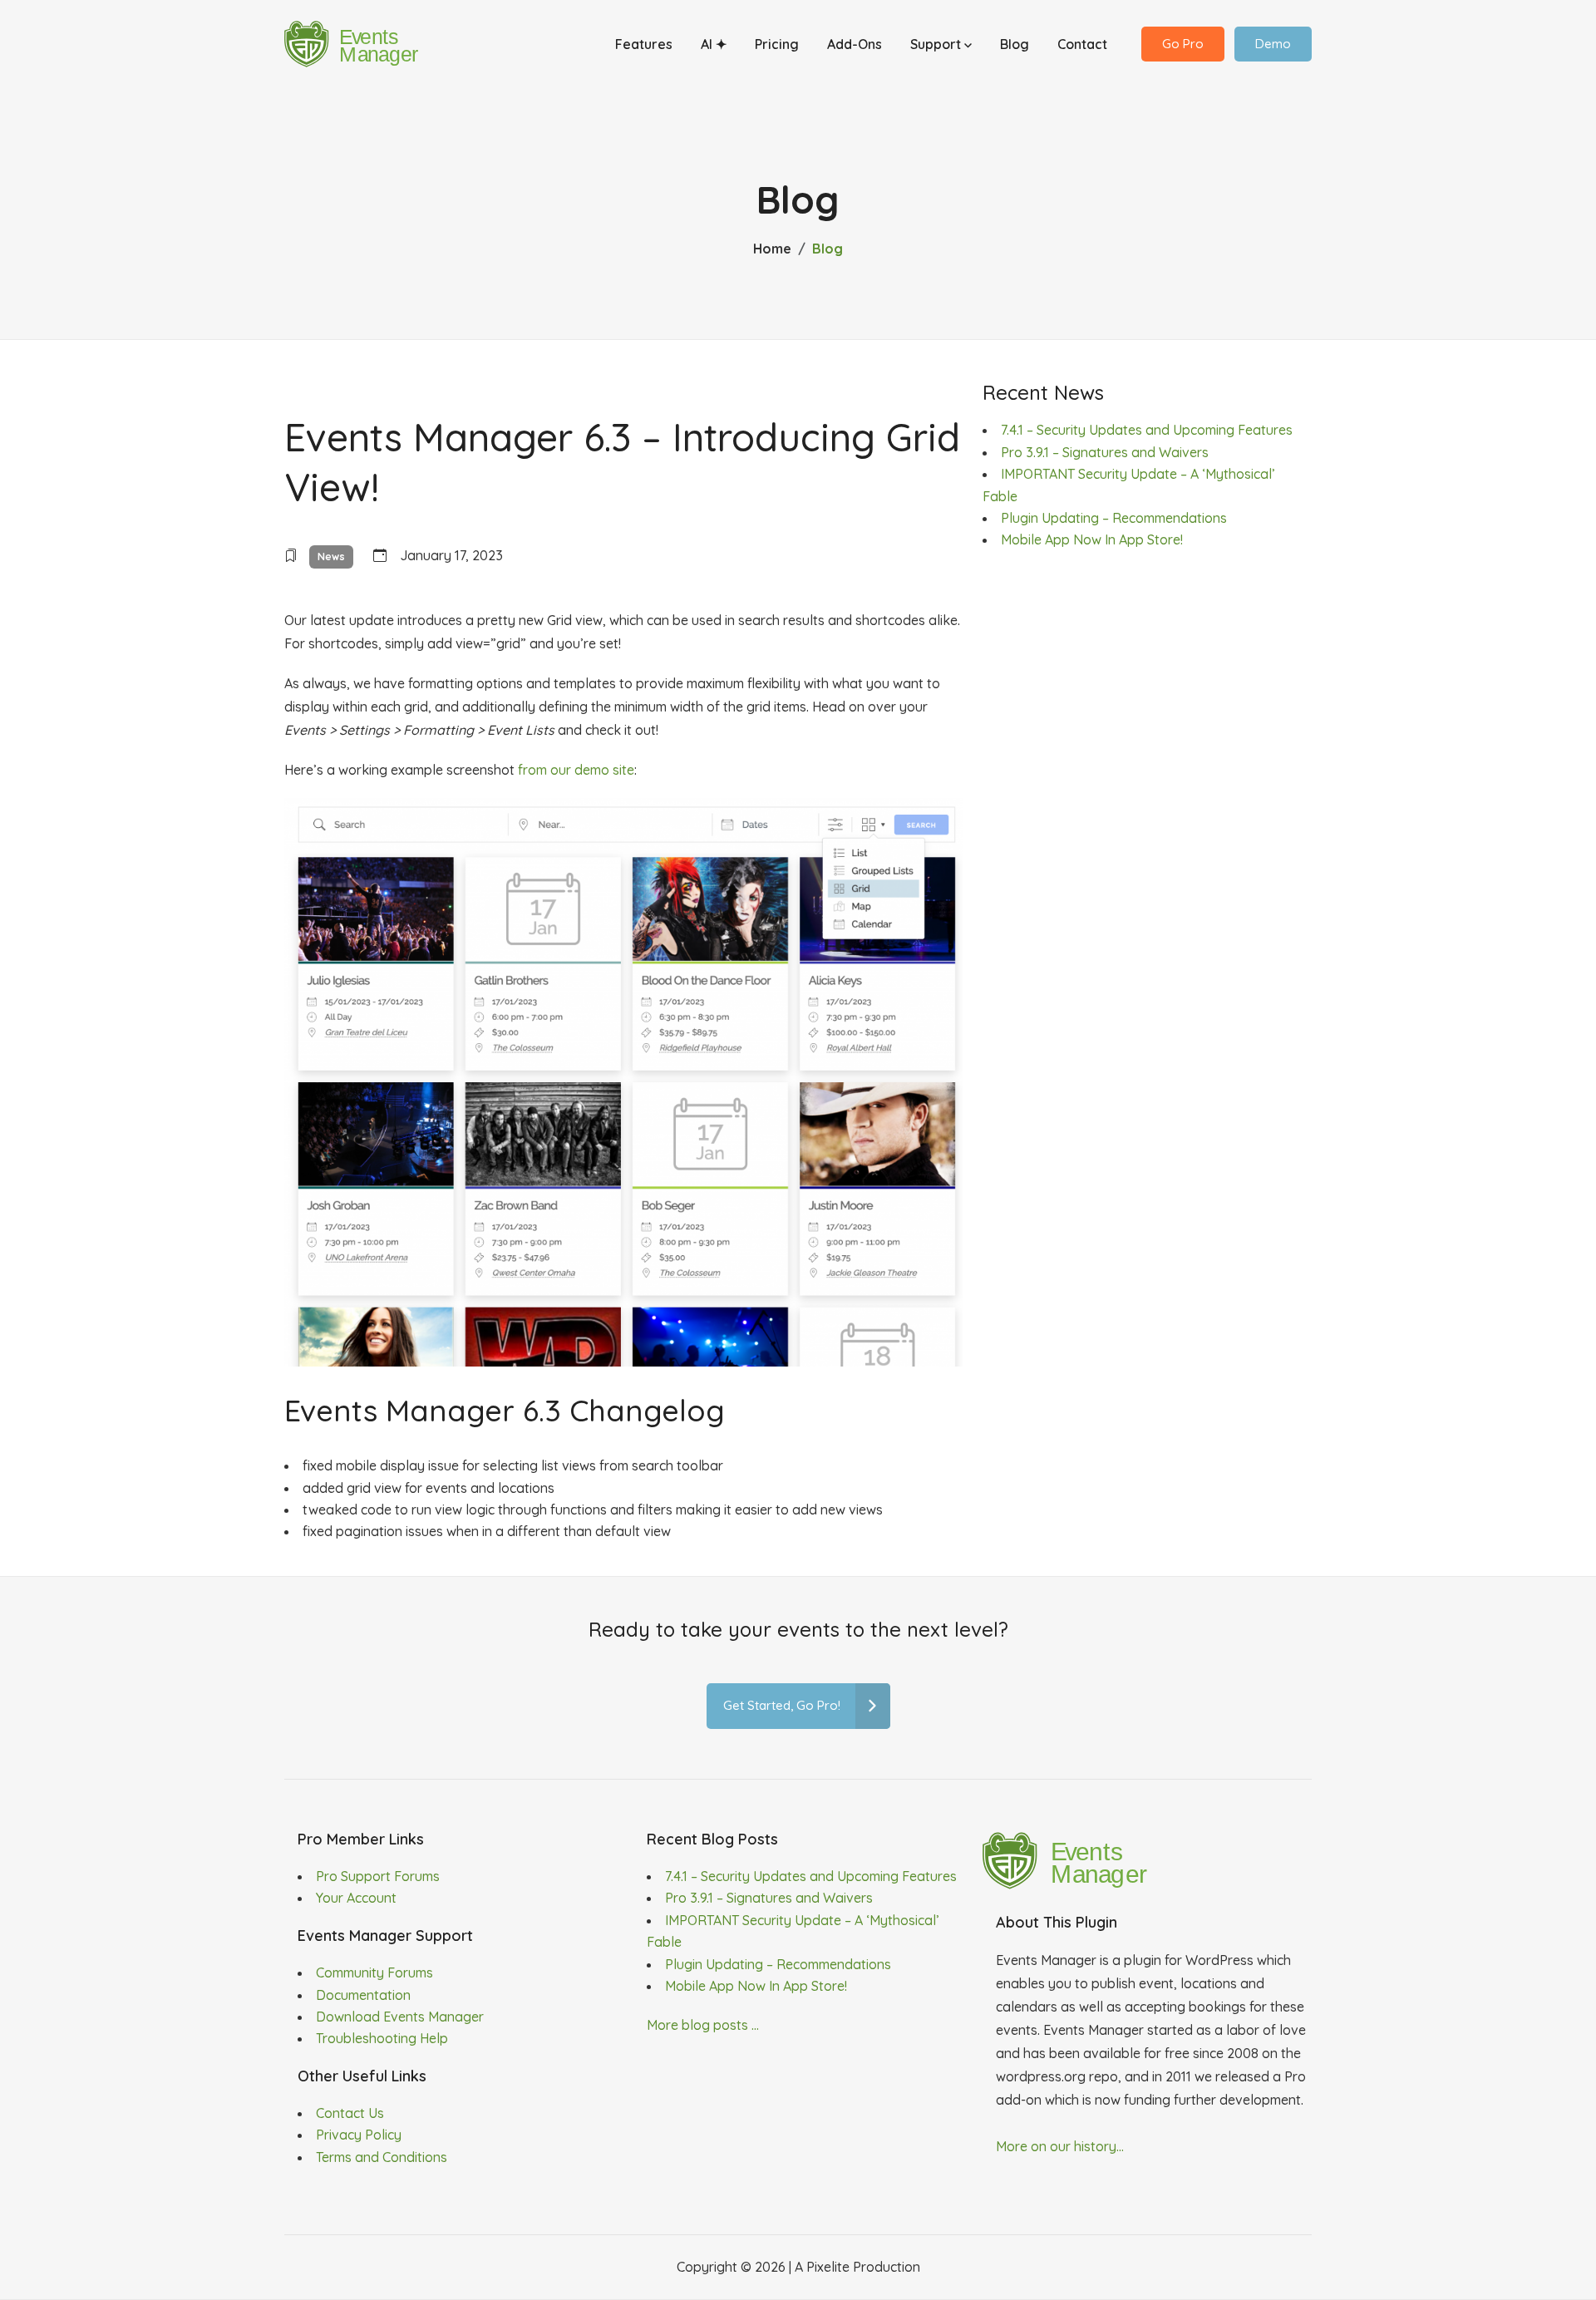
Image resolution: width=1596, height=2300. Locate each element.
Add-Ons (855, 44)
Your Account (356, 1898)
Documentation (363, 1995)
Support (937, 44)
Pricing (777, 44)
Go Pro (1183, 44)
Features (644, 44)
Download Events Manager (400, 2017)
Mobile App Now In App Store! (1092, 539)
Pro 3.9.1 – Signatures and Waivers (1105, 452)
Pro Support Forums (378, 1876)
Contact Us (350, 2113)
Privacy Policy (359, 2135)
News (331, 557)
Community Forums (374, 1972)
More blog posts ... (703, 2025)
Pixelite (828, 2267)
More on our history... (1060, 2146)
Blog (1015, 44)
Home (772, 249)
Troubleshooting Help (382, 2038)
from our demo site (576, 770)
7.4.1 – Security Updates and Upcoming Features (1147, 430)
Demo (1273, 44)
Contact (1082, 44)
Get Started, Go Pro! (782, 1705)
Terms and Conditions (382, 2157)
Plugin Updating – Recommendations (1114, 518)
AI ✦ (714, 44)
